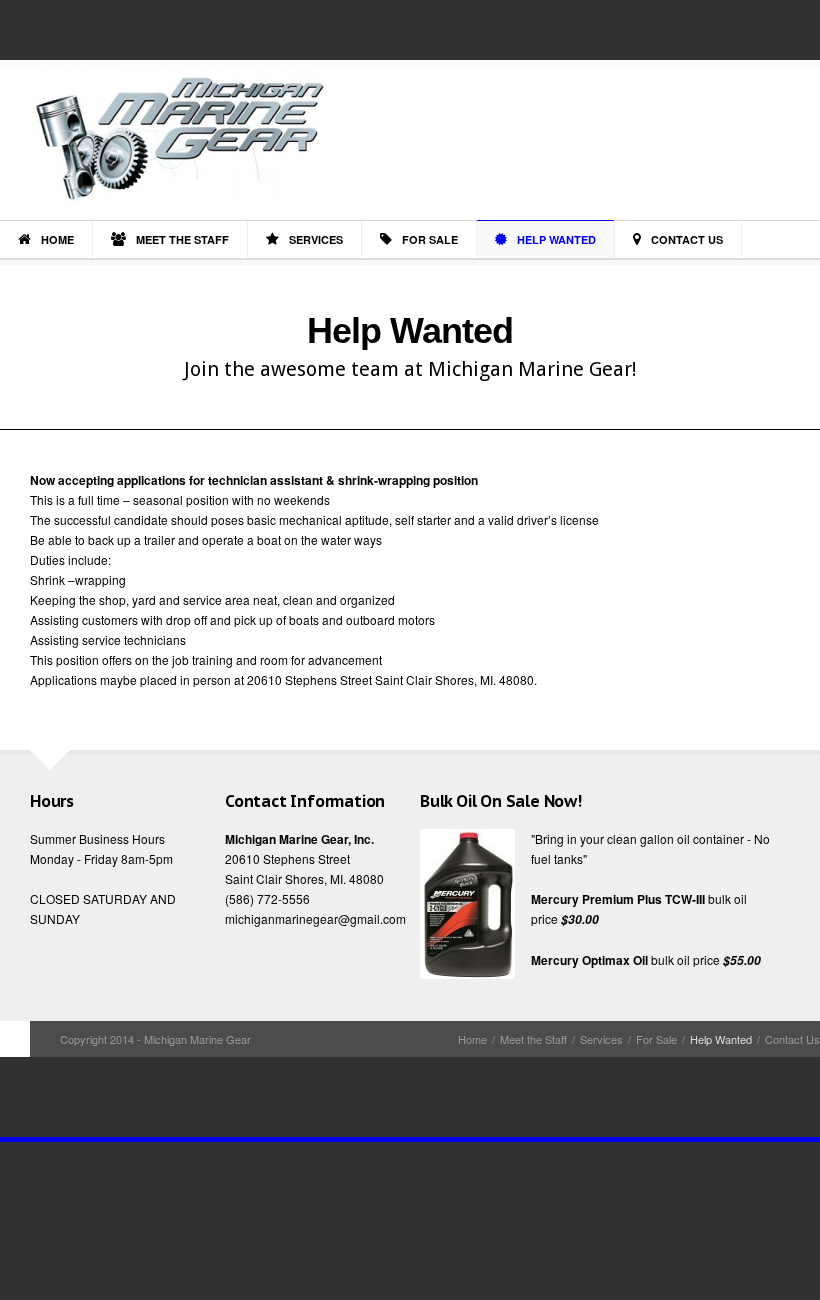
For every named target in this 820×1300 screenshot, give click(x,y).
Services (316, 239)
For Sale (430, 239)
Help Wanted (556, 239)
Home (57, 239)
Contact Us (687, 239)
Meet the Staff (182, 239)
